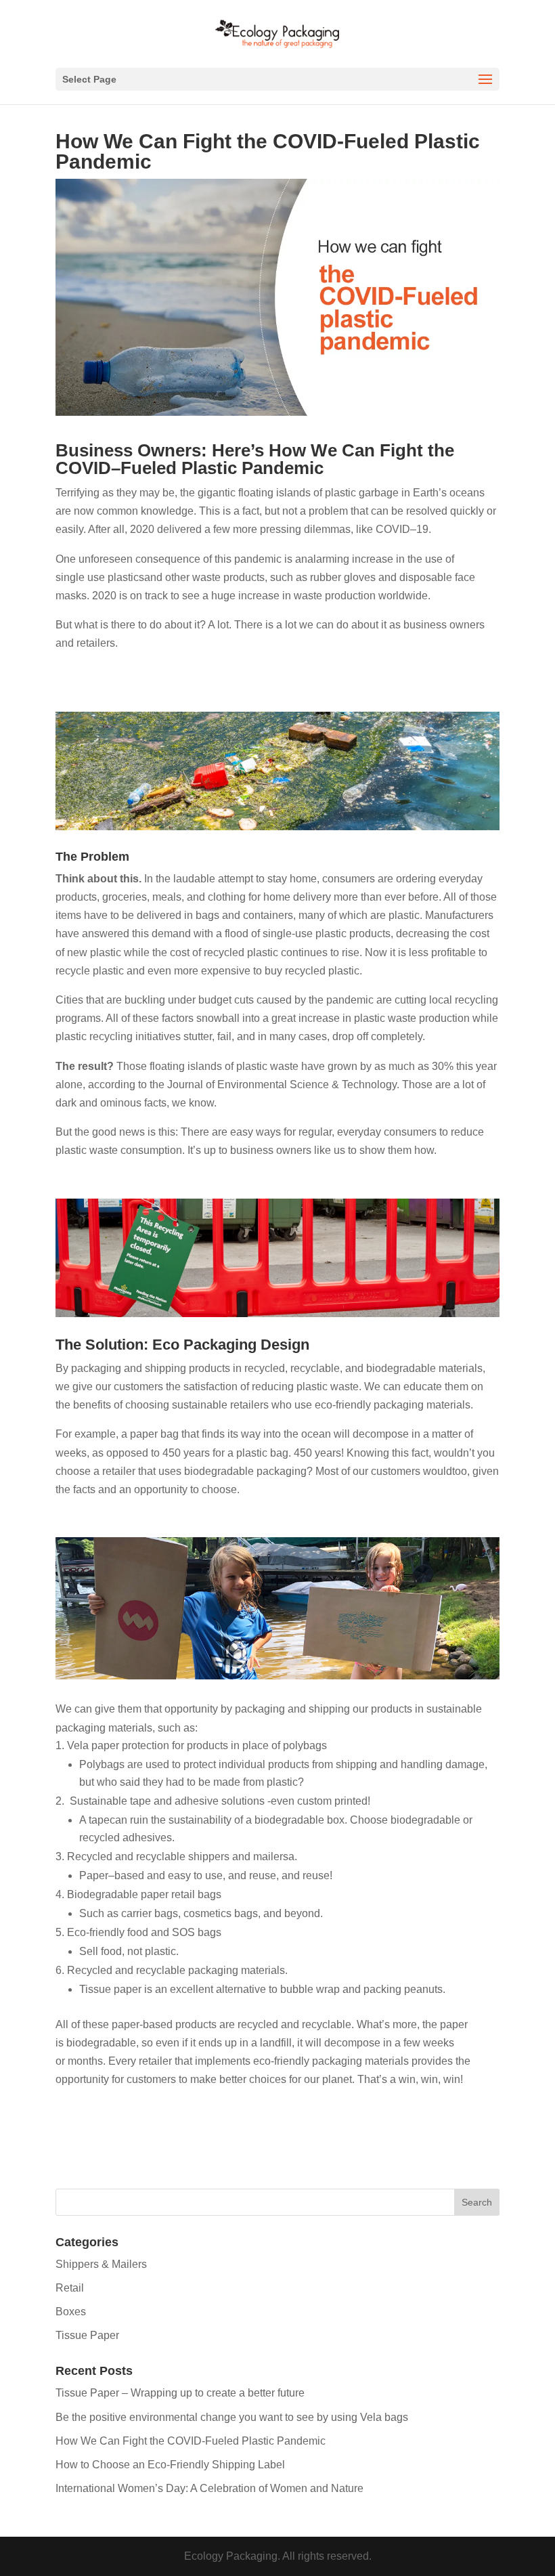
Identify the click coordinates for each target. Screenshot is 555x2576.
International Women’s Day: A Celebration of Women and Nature (209, 2488)
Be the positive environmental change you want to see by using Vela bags (232, 2417)
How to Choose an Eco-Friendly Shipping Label (170, 2465)
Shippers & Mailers (101, 2264)
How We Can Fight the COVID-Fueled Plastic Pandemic (191, 2441)
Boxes (71, 2312)
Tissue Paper (87, 2335)
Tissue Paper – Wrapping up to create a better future (180, 2393)
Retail (70, 2288)
